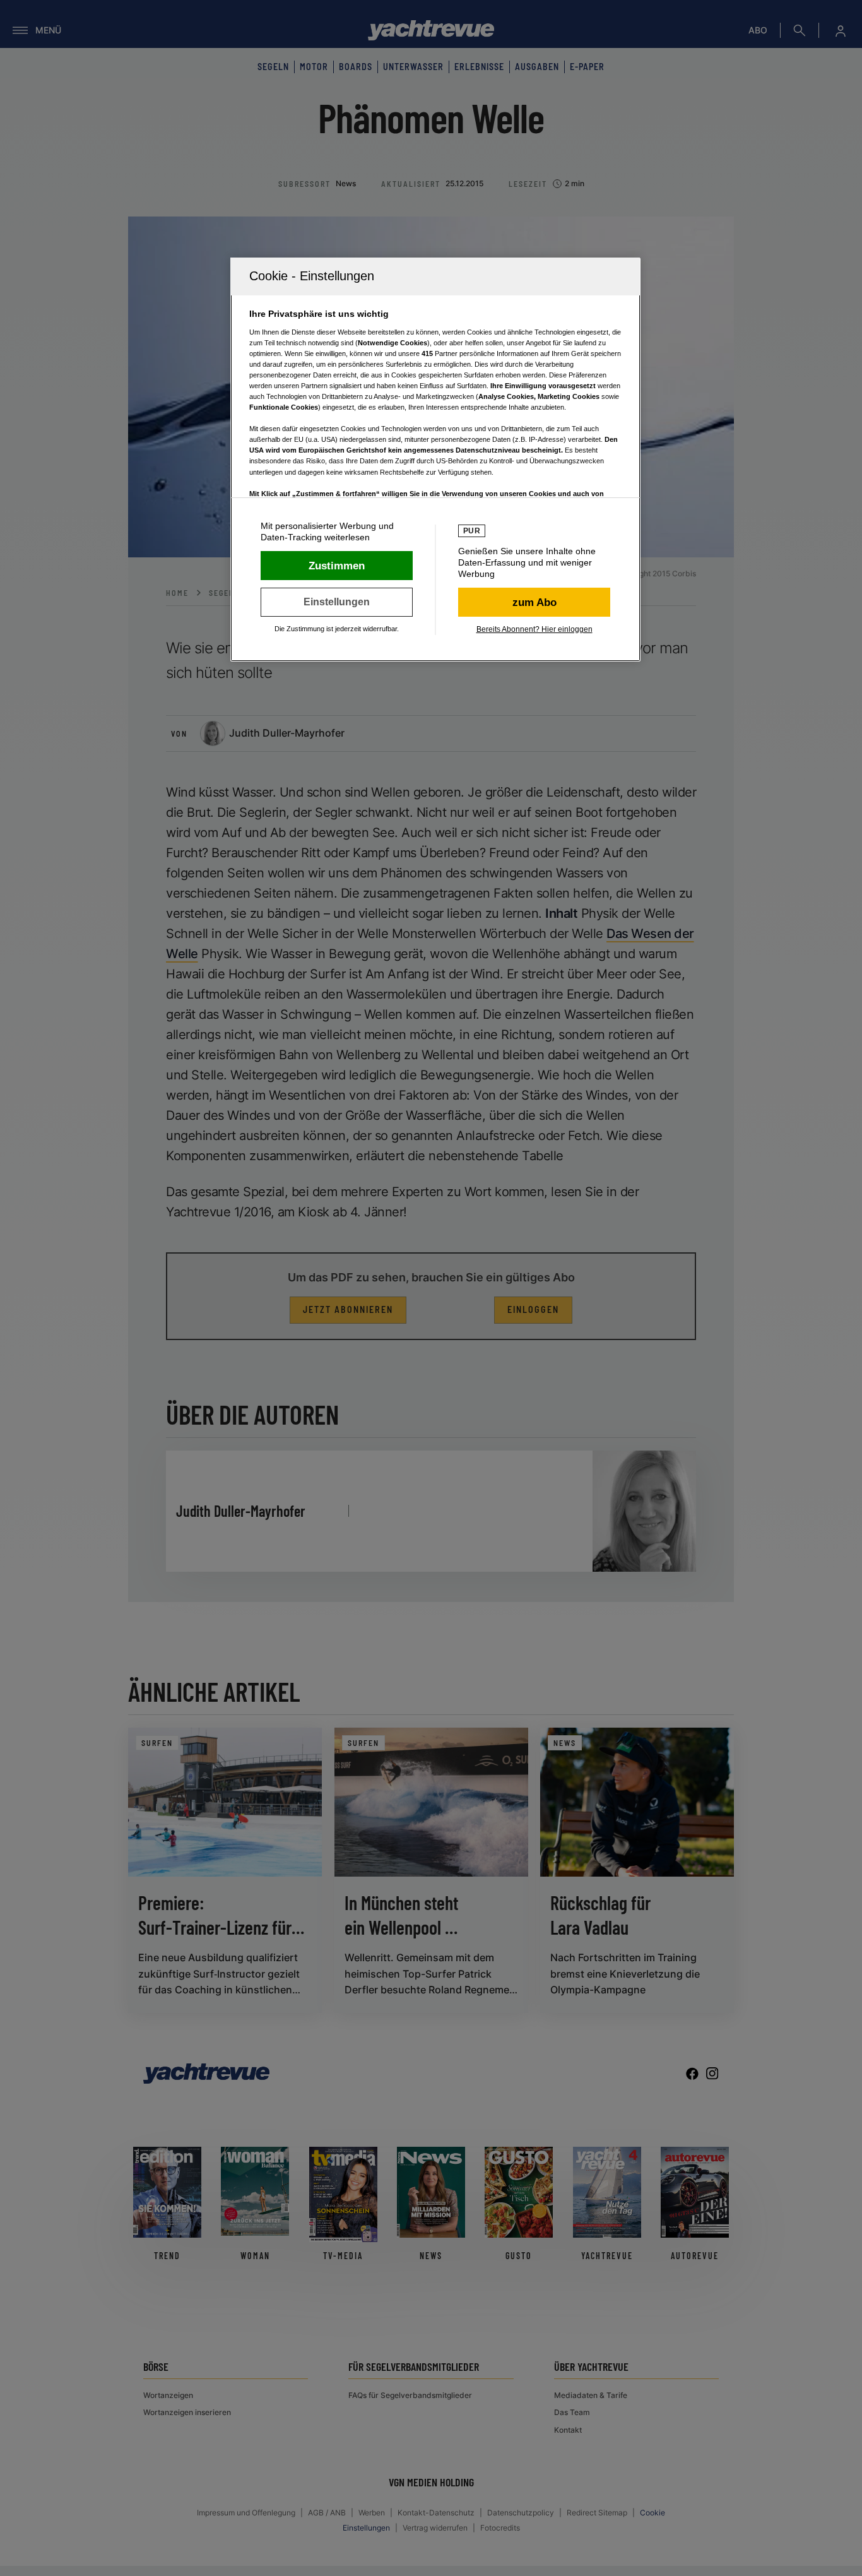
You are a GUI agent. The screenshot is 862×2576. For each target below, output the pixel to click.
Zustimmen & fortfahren (337, 566)
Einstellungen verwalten (337, 602)
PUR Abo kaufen (534, 602)
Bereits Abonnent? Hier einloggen (534, 629)
